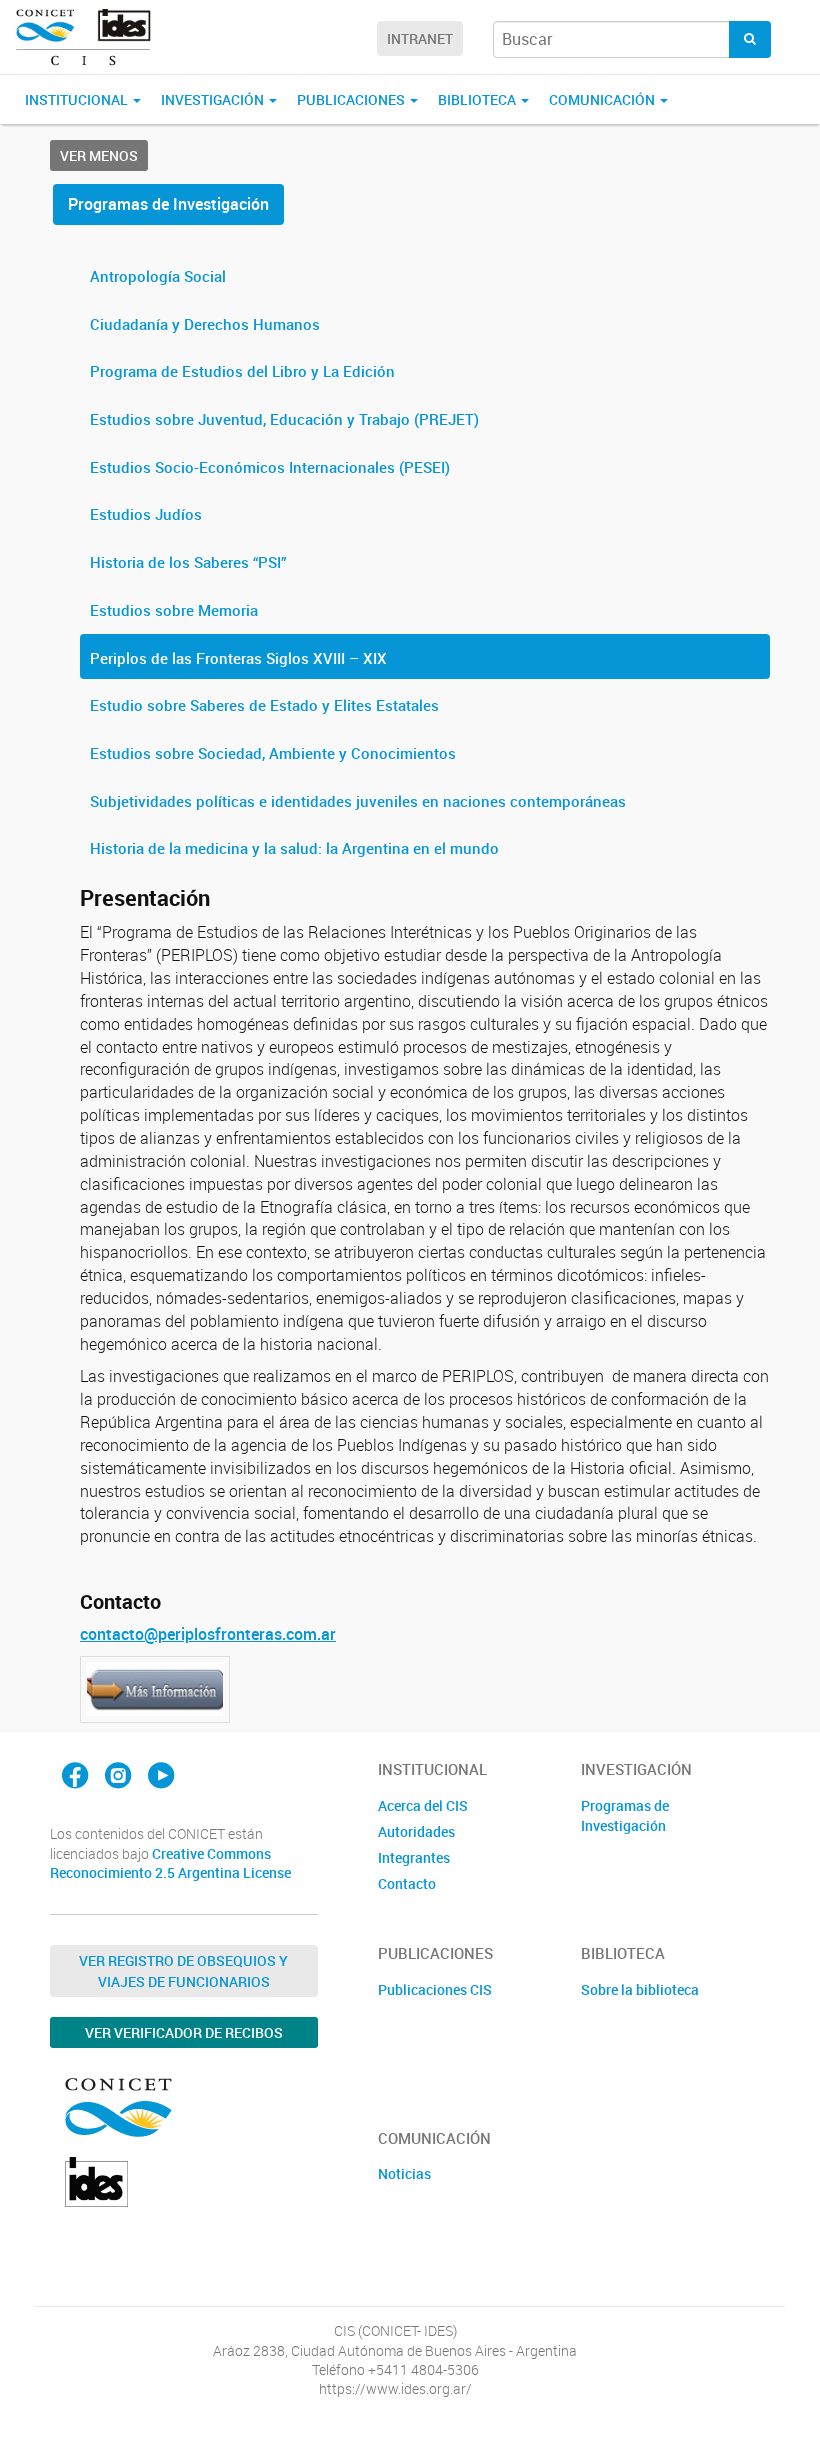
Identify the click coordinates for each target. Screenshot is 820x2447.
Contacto (407, 1883)
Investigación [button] (214, 99)
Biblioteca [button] (478, 99)
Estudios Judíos (146, 514)
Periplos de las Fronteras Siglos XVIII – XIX (238, 658)
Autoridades (416, 1831)
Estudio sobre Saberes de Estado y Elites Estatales (264, 705)
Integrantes (414, 1857)
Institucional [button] (78, 99)
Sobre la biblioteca (640, 1989)
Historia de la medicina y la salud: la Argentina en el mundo (294, 848)
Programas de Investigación (168, 204)
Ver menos (99, 155)
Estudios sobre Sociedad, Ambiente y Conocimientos (273, 753)
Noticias (404, 2173)
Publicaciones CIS (435, 1989)
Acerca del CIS (423, 1805)
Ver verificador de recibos (184, 2032)
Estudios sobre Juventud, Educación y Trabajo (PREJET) (284, 419)
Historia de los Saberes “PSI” (188, 562)
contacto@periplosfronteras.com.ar (208, 1634)
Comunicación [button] (603, 99)
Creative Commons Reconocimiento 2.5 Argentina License (170, 1863)
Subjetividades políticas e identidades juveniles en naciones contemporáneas (358, 801)
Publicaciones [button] (352, 99)
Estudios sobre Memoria (174, 610)
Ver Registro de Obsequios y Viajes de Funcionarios (183, 1971)
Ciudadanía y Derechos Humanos (205, 324)
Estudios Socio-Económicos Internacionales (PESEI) (270, 467)
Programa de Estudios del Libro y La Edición (242, 371)
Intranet (420, 38)
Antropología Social (158, 276)
